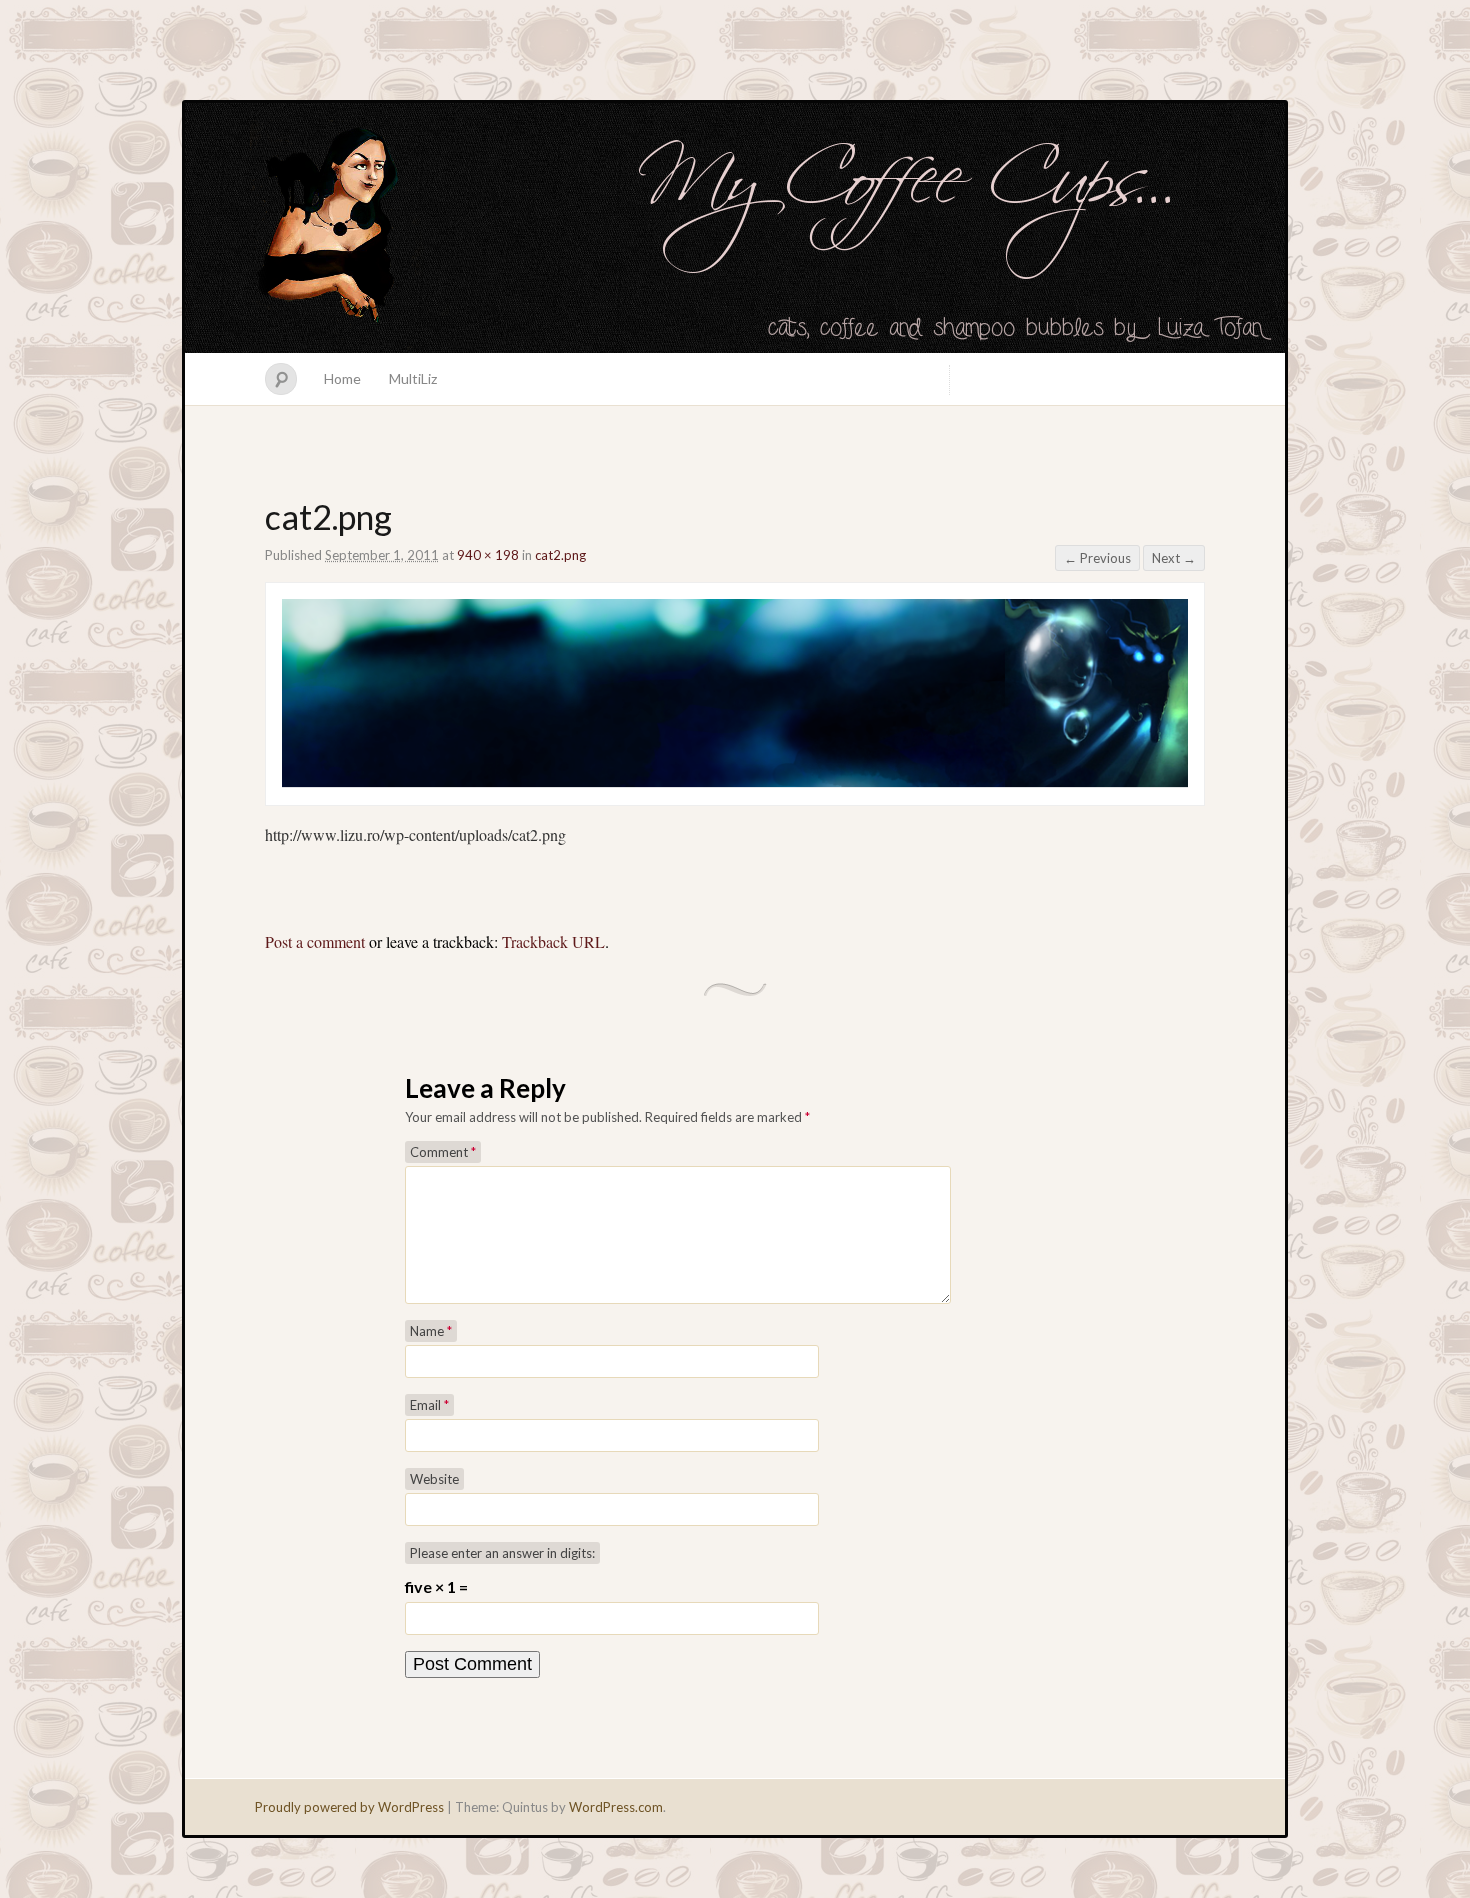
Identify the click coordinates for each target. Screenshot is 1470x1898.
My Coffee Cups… (735, 228)
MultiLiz (413, 378)
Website (434, 1479)
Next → (1174, 558)
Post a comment (315, 941)
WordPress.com (616, 1807)
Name (431, 1331)
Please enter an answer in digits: (502, 1553)
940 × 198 (488, 555)
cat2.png (560, 555)
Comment (443, 1152)
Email (429, 1405)
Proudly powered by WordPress (349, 1807)
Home (342, 378)
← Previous (1097, 558)
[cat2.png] (735, 783)
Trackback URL (553, 941)
